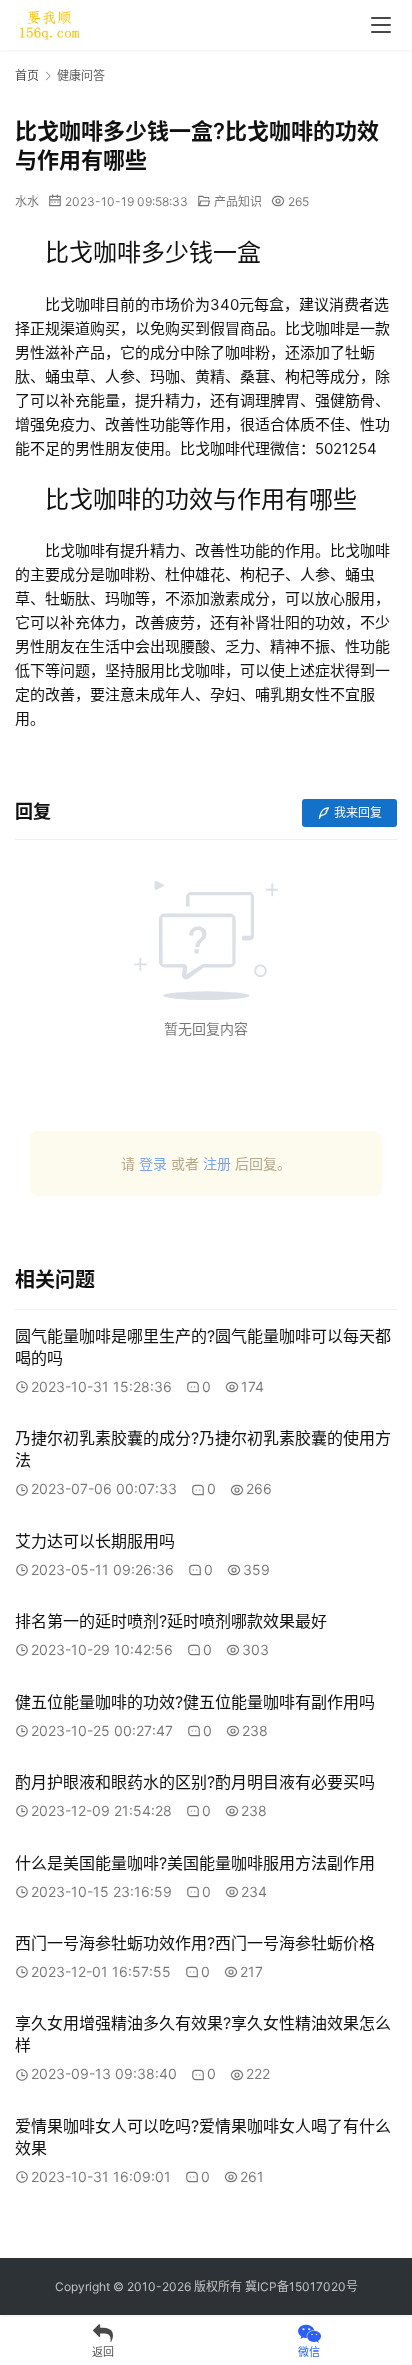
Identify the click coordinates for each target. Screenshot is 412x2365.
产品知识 (238, 201)
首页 (27, 75)
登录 (153, 1163)
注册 (217, 1163)
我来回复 (358, 812)
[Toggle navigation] (381, 25)
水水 (27, 201)
